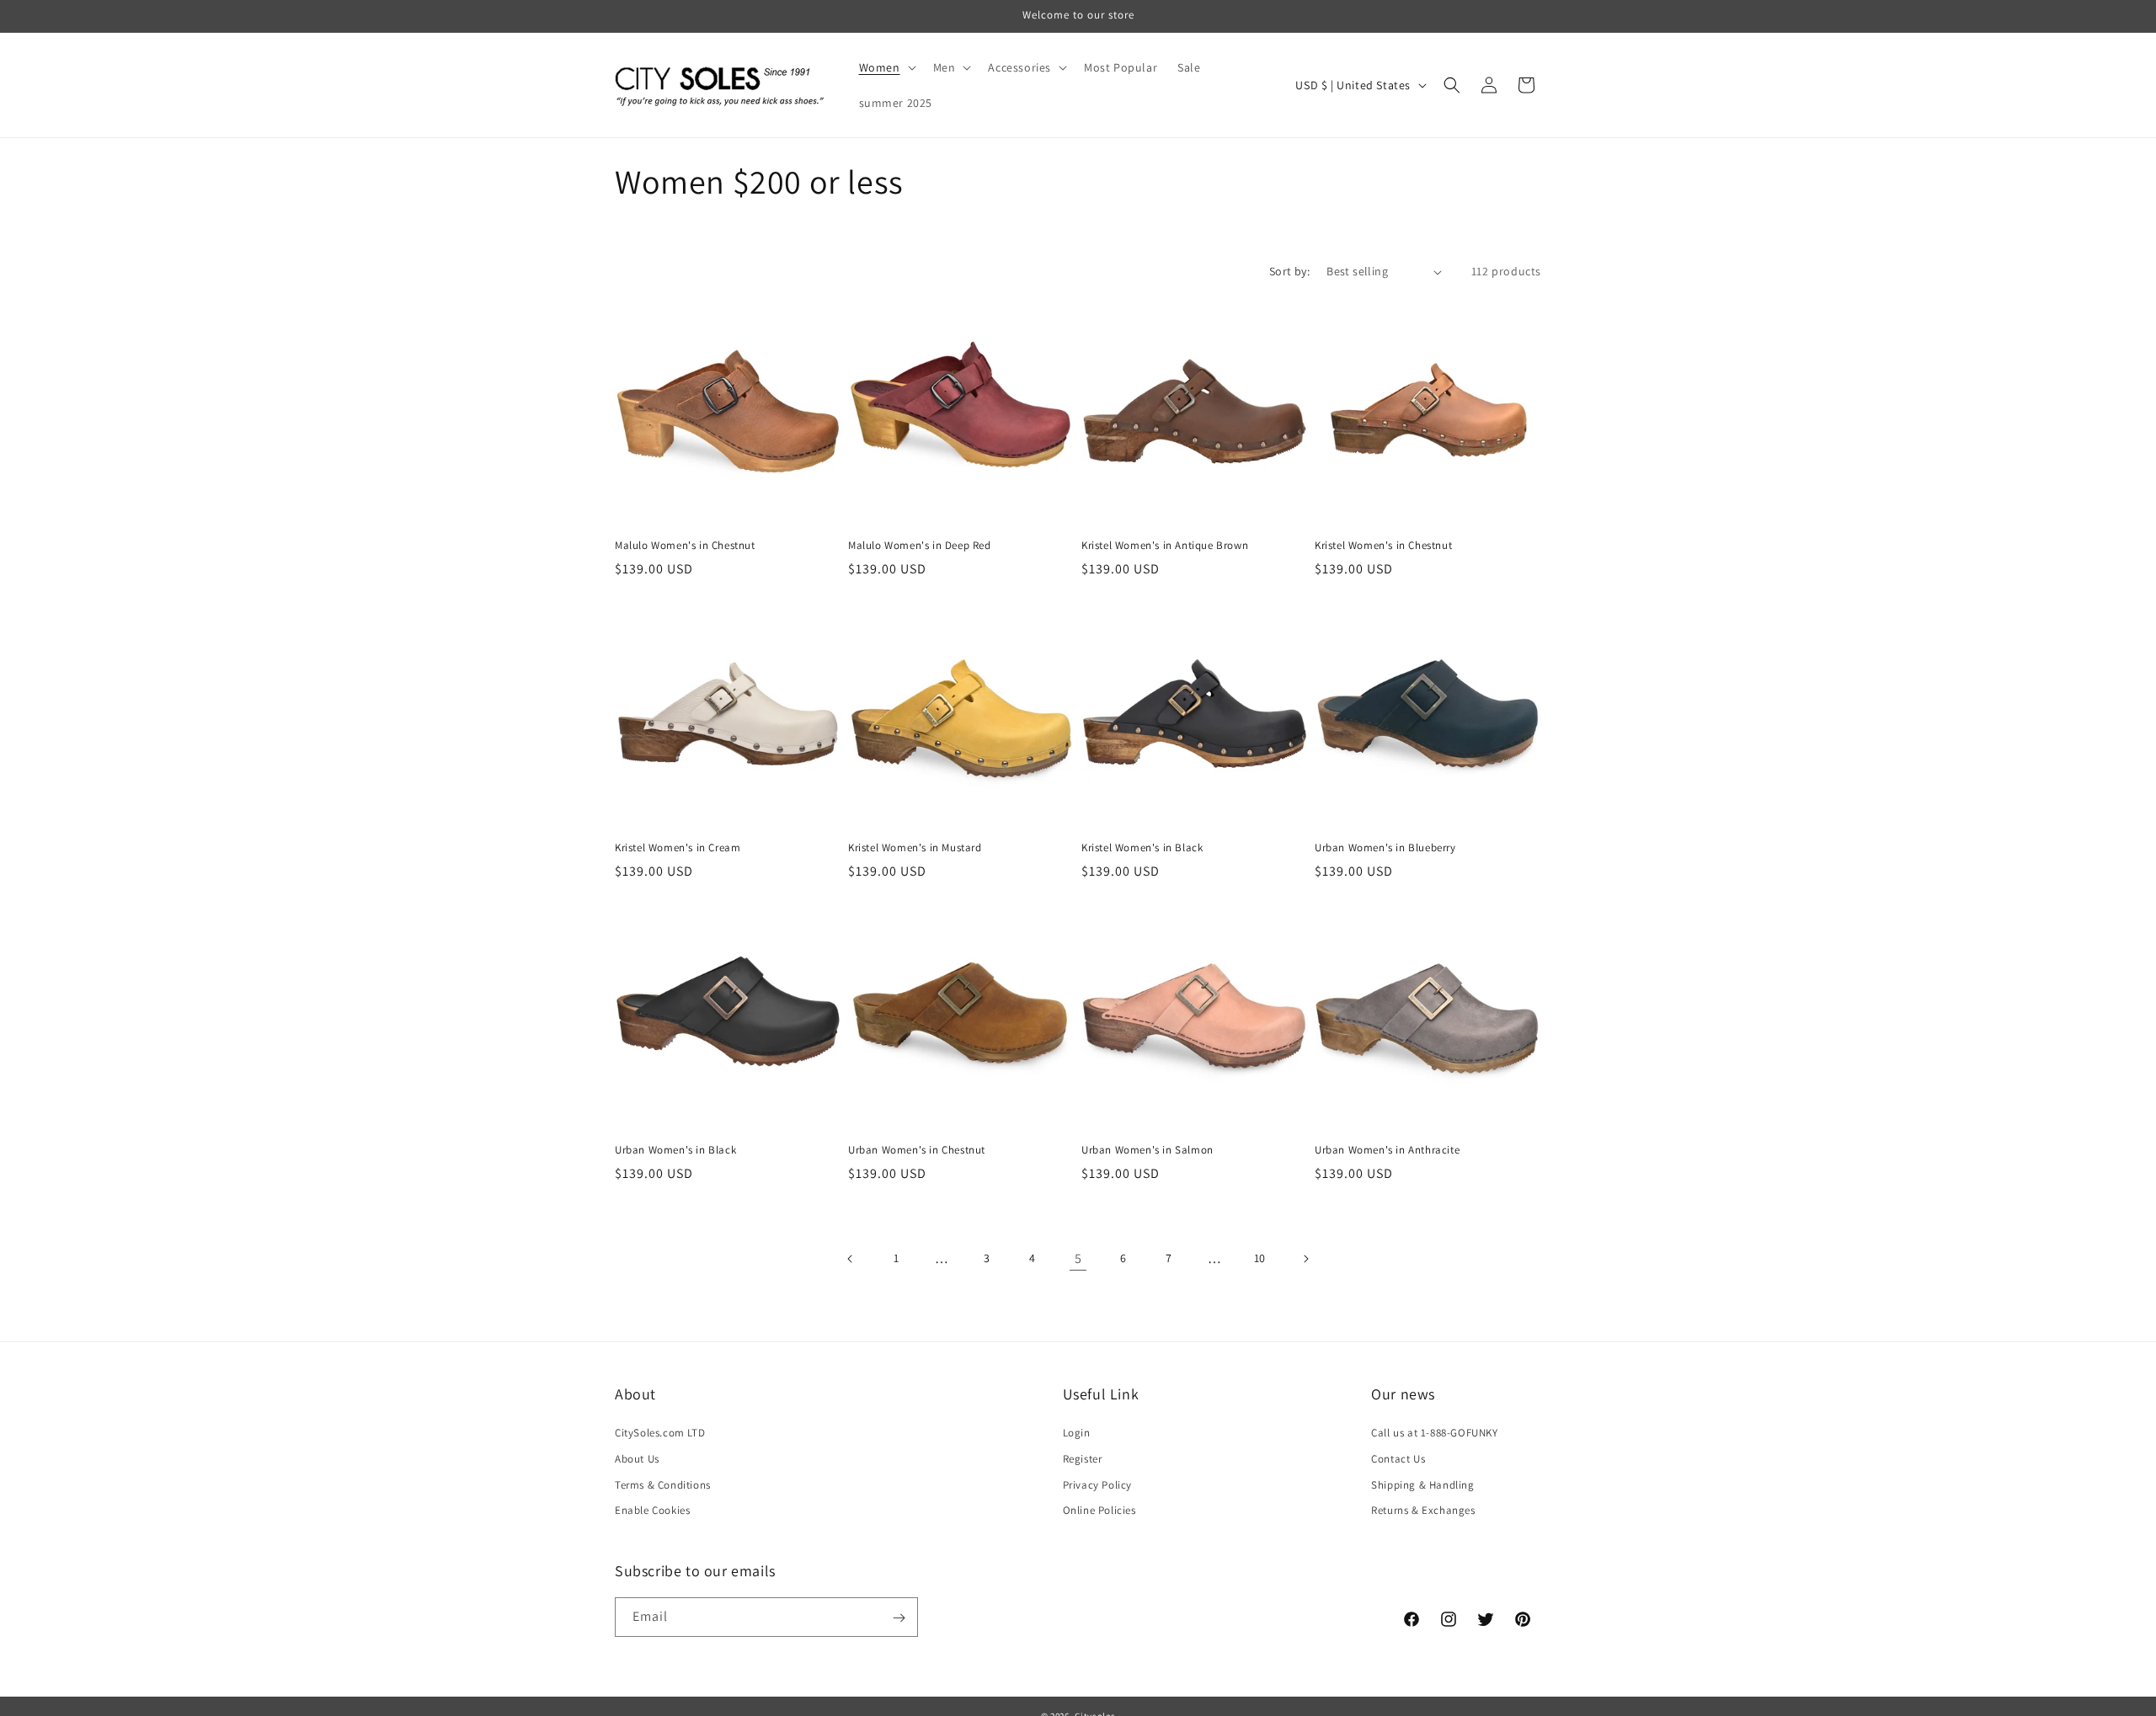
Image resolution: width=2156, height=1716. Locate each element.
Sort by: (1289, 271)
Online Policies (1099, 1510)
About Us (637, 1459)
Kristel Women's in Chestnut (1383, 546)
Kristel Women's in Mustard (915, 848)
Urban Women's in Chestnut (917, 1150)
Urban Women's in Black (675, 1150)
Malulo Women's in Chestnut (685, 546)
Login (1077, 1433)
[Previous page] (851, 1259)
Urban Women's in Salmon (1147, 1150)
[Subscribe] (899, 1618)
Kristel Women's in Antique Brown (1165, 546)
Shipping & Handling (1422, 1485)
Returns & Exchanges (1423, 1510)
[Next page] (1305, 1259)
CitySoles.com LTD (660, 1433)
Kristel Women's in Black (1142, 848)
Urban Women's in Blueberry (1385, 848)
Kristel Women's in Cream (678, 848)
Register (1083, 1459)
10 (1260, 1258)
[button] (886, 67)
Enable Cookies (652, 1510)
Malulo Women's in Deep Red (920, 546)
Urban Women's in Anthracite (1387, 1150)
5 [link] (1078, 1258)
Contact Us (1398, 1459)
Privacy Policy (1097, 1485)
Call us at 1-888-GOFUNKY (1434, 1433)
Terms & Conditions (663, 1485)
